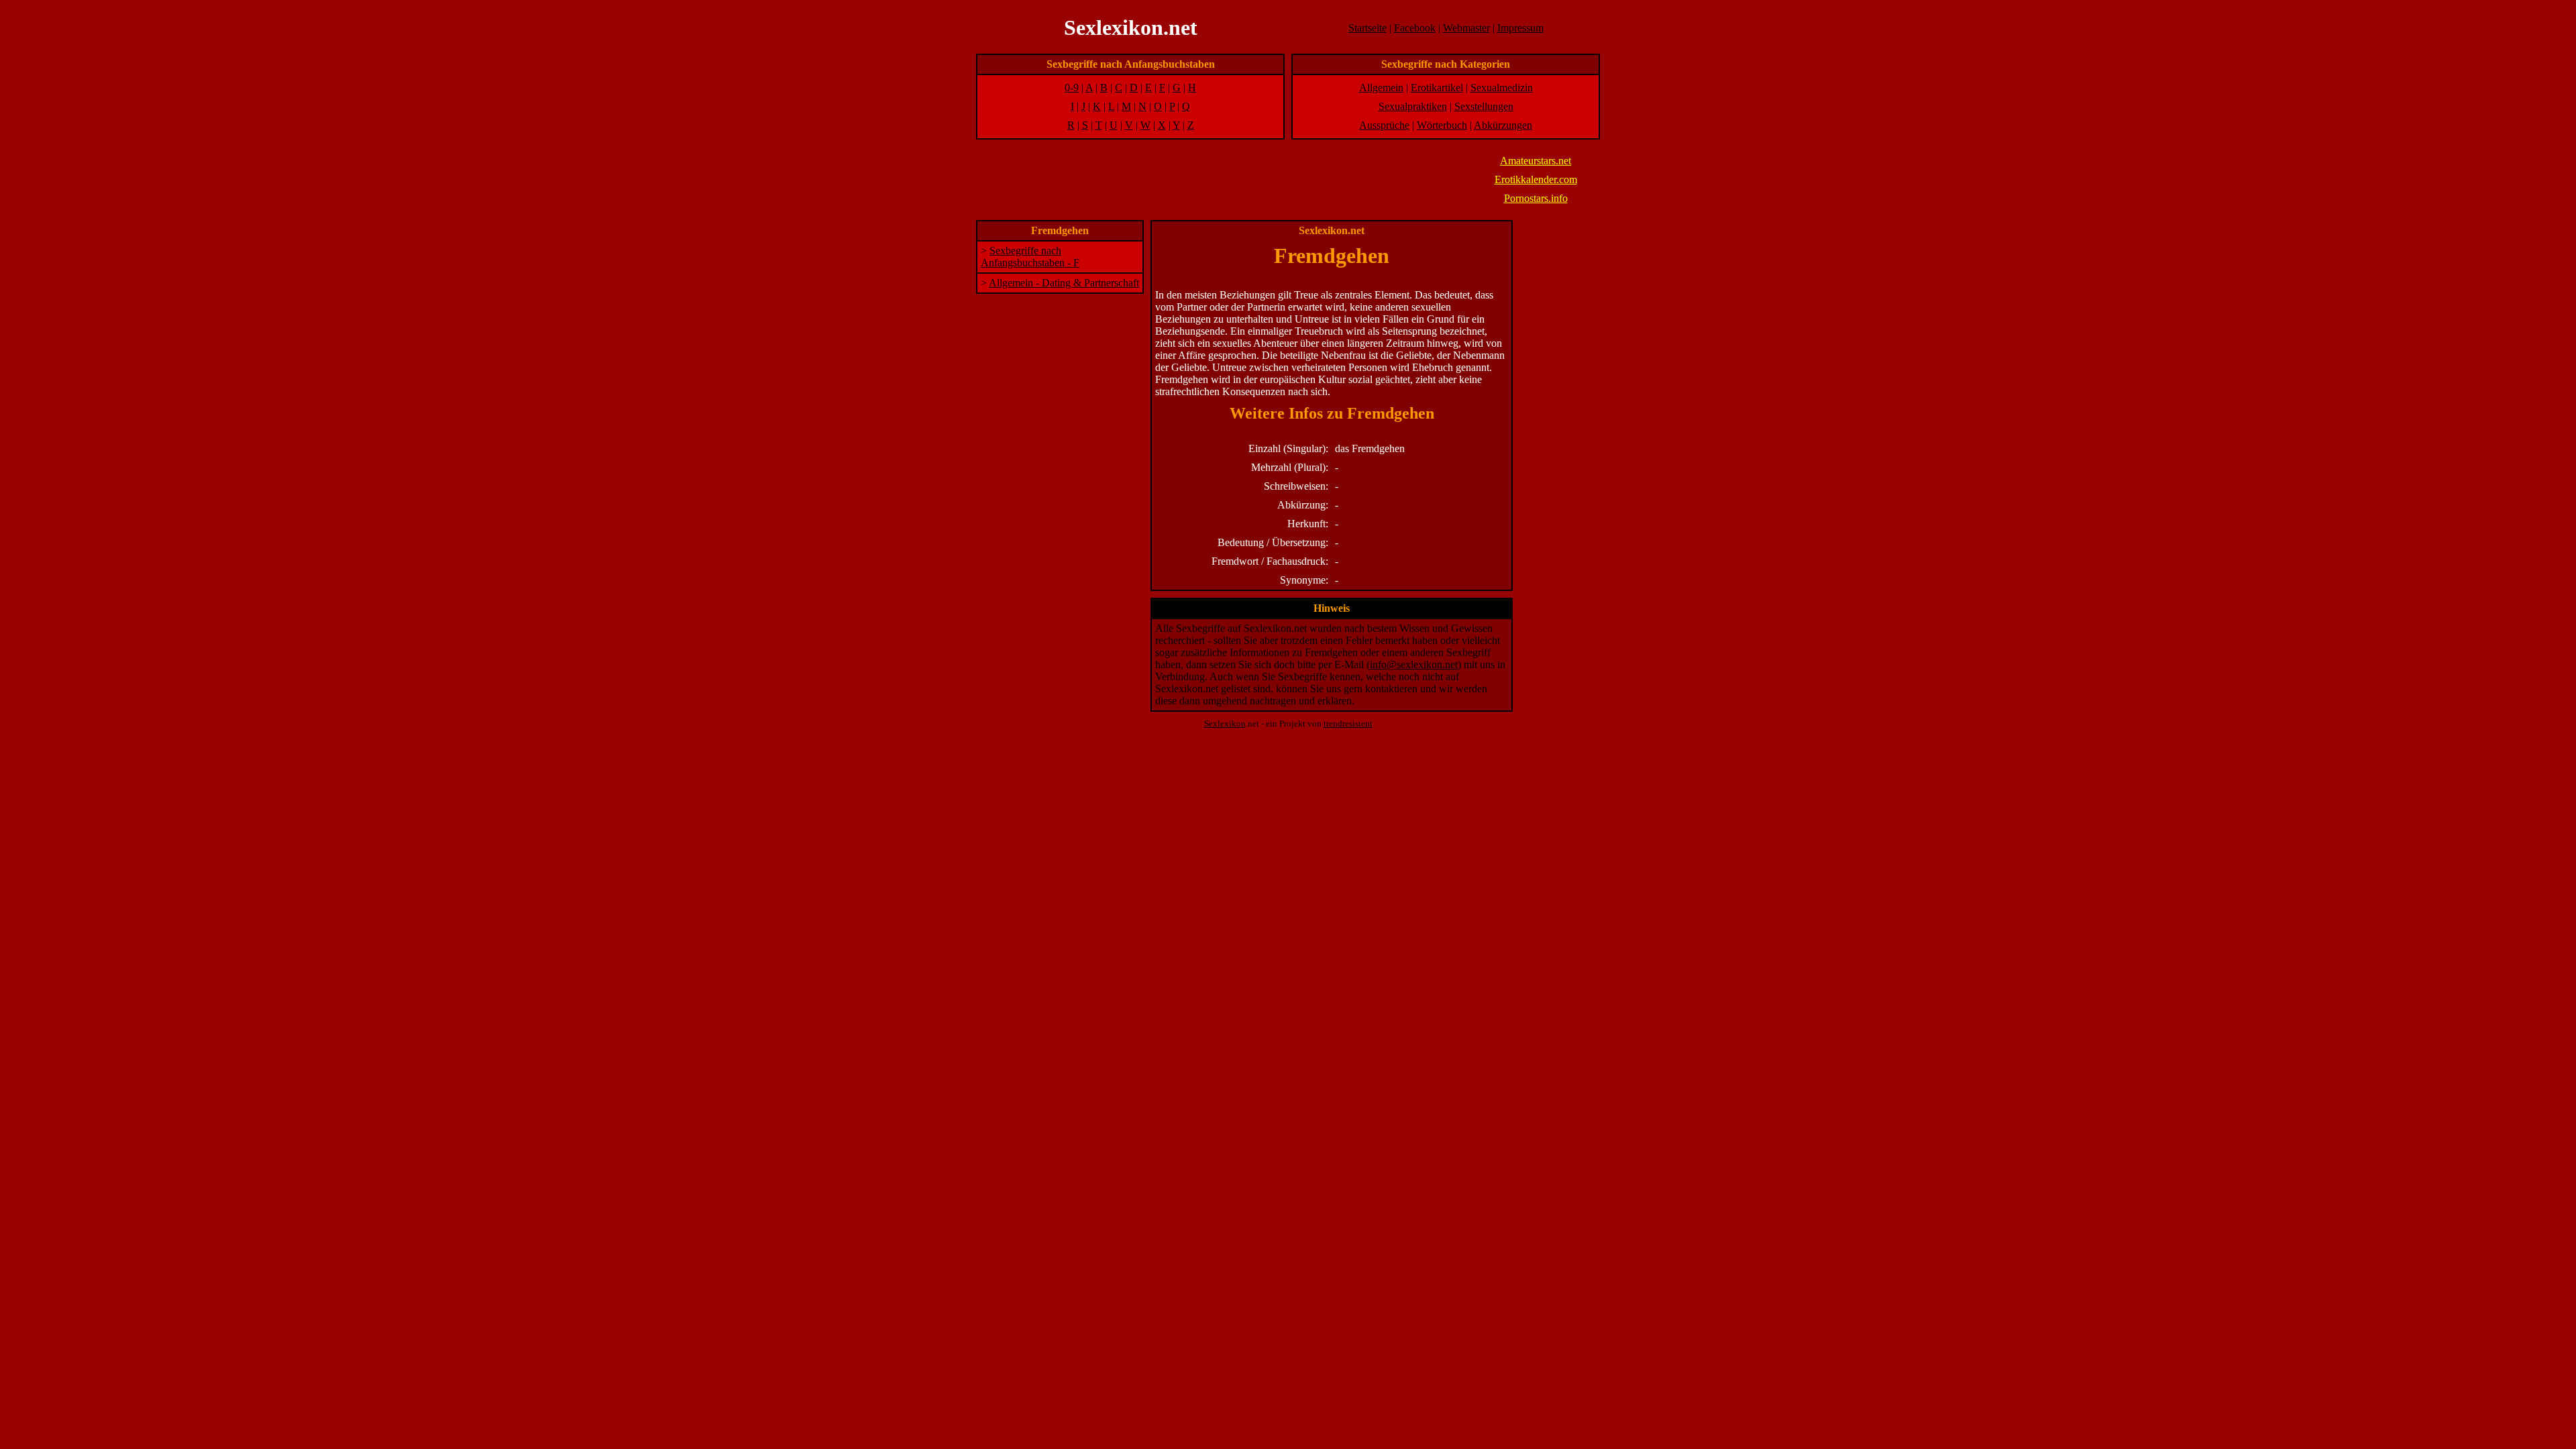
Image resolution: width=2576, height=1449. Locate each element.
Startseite (1367, 28)
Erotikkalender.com (1536, 179)
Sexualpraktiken (1413, 106)
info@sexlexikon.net (1414, 664)
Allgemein (1381, 88)
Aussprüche (1384, 125)
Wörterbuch (1442, 125)
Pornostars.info (1536, 198)
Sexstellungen (1484, 106)
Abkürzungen (1503, 125)
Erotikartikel (1437, 88)
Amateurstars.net (1536, 161)
